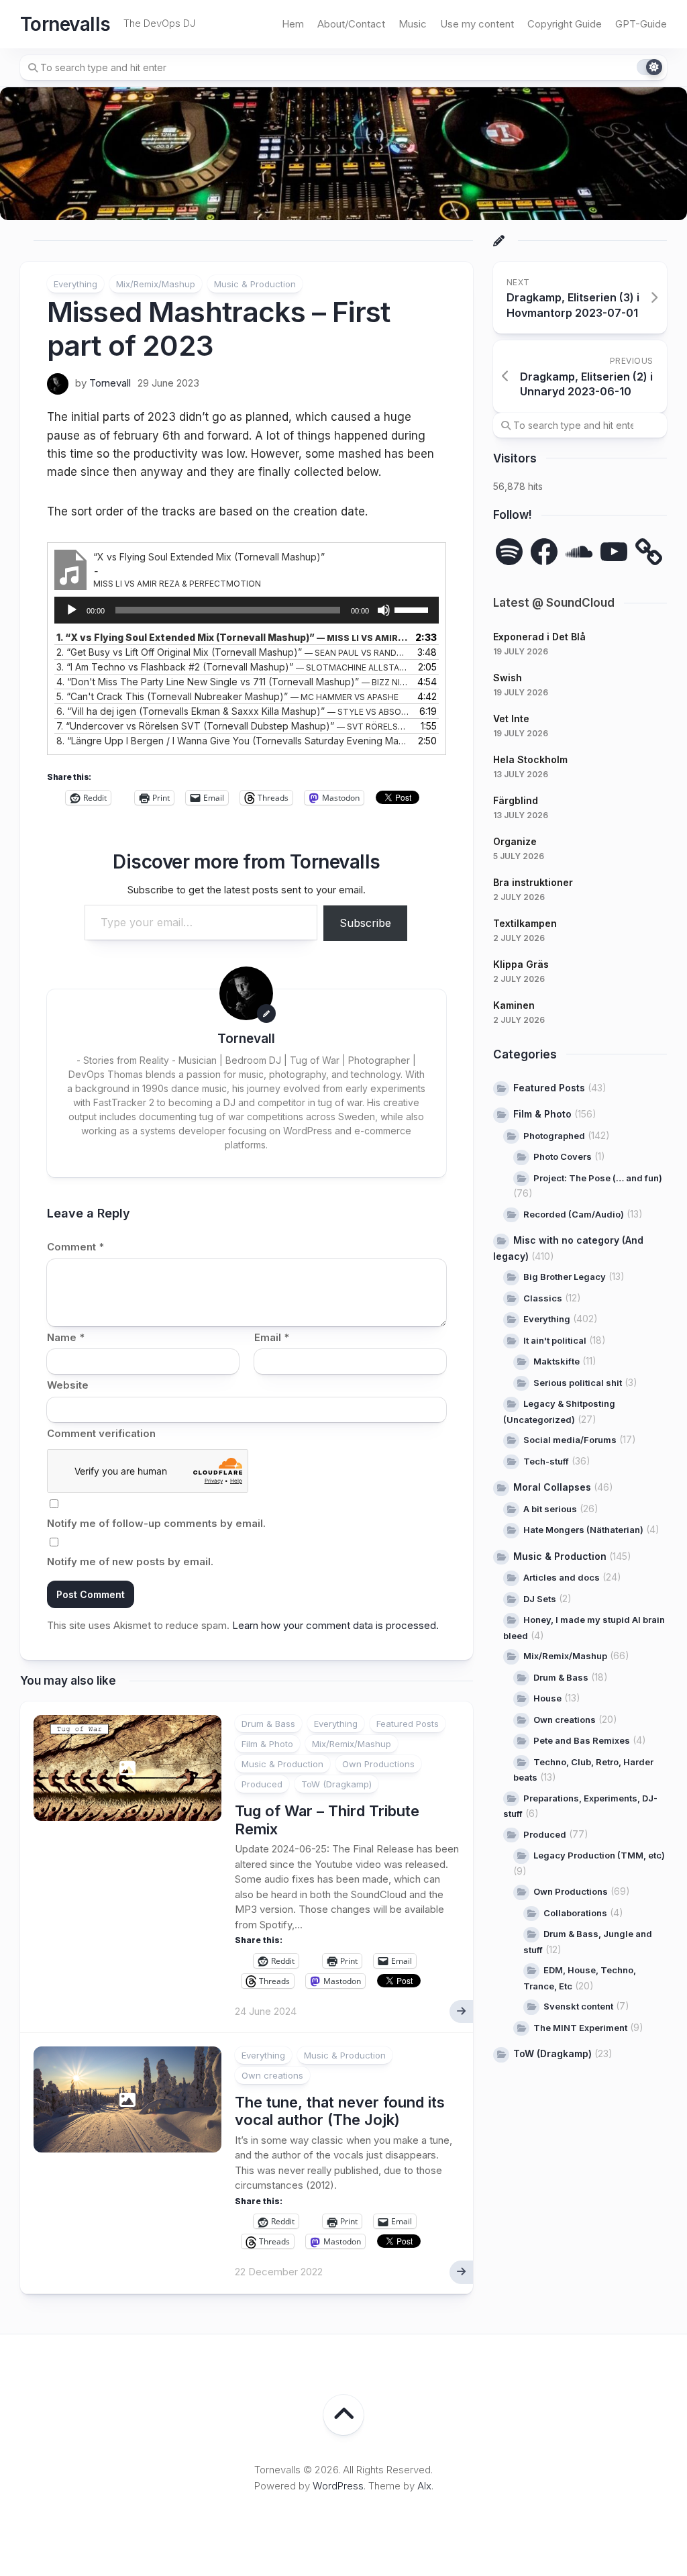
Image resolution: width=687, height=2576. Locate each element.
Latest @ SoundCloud (554, 603)
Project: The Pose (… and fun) (598, 1178)
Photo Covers (563, 1156)
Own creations (272, 2075)
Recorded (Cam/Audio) (574, 1214)
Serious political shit (578, 1383)
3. (233, 667)
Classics (543, 1298)
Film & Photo (267, 1744)
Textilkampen (525, 923)
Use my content (477, 24)
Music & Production (255, 284)
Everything (75, 284)
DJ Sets (540, 1599)
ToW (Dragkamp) (336, 1784)
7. (233, 726)
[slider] (413, 609)
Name (66, 1337)
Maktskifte (557, 1361)
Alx (424, 2486)
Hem (293, 24)
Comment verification (101, 1433)
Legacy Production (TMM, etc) (599, 1855)
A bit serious (550, 1509)
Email (272, 1337)
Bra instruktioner (533, 882)
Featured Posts (408, 1724)
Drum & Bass (268, 1724)
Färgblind (516, 800)
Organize (515, 841)
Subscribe (365, 923)
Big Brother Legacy (565, 1277)
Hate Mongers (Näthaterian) (583, 1530)
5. (227, 696)
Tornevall (110, 383)
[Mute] (384, 610)
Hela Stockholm (530, 759)
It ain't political (555, 1340)
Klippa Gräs (521, 964)
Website (68, 1385)
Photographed (554, 1136)
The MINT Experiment (580, 2028)
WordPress (338, 2486)
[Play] (72, 610)
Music (413, 24)
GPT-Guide (641, 24)
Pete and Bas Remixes (582, 1740)
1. (233, 637)
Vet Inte (511, 719)
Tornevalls (65, 24)
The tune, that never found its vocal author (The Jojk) (340, 2111)
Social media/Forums (570, 1440)
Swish (508, 678)
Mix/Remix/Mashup (156, 284)
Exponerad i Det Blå (539, 637)
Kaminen (514, 1005)
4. (233, 682)
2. (233, 652)
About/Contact (351, 24)
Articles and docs (562, 1577)
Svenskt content (578, 2006)
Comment (75, 1247)
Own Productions (378, 1764)
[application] (247, 610)
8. (233, 741)
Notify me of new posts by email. (130, 1562)
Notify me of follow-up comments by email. (156, 1523)
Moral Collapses (552, 1487)
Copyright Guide (565, 24)
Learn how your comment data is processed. (335, 1625)
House (547, 1698)
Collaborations (575, 1913)
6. (233, 711)
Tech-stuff (546, 1461)
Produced (262, 1784)
